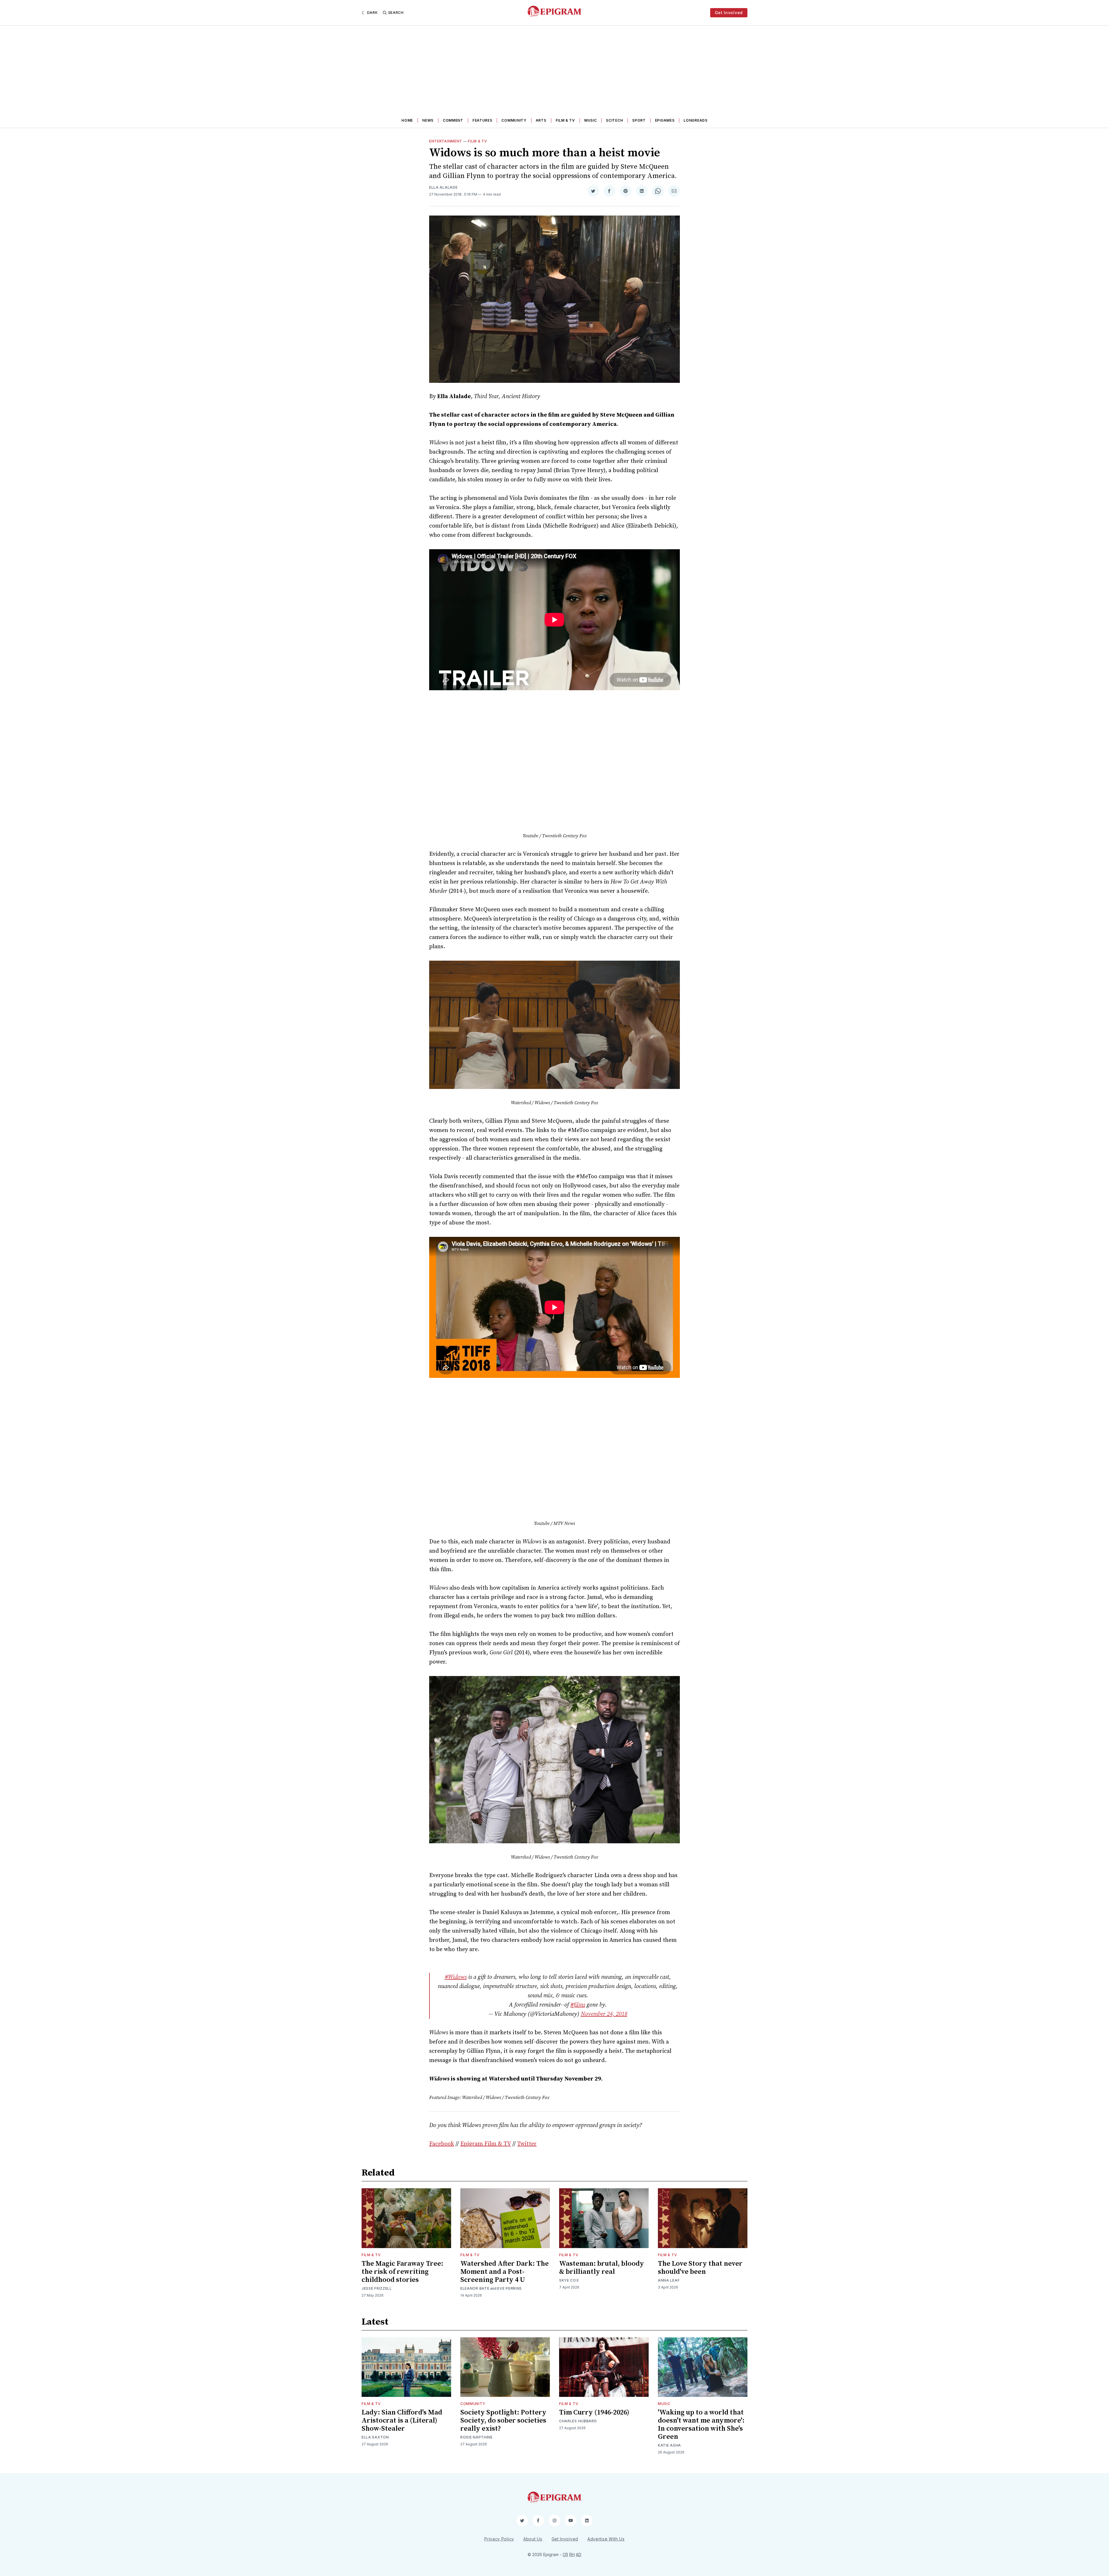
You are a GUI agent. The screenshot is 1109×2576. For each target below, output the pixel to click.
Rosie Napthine (477, 2437)
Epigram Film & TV (486, 2144)
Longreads (695, 120)
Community (514, 120)
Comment (453, 120)
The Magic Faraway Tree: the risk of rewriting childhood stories (402, 2272)
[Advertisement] (554, 69)
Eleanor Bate (475, 2288)
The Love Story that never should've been (700, 2268)
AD (579, 2554)
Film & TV (565, 120)
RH (572, 2554)
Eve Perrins (510, 2288)
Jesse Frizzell (377, 2288)
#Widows (456, 1977)
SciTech (614, 120)
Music (591, 120)
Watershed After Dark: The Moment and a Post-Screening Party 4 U (505, 2272)
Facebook (442, 2144)
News (428, 120)
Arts (541, 120)
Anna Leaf (669, 2280)
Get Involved (729, 13)
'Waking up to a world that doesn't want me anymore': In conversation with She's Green (701, 2425)
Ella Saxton (375, 2437)
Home (407, 120)
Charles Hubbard (578, 2421)
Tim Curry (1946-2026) (594, 2412)
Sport (639, 120)
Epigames (665, 120)
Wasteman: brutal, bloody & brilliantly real (602, 2268)
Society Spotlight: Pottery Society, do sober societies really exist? (503, 2421)
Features (482, 120)
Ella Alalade (443, 187)
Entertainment (446, 141)
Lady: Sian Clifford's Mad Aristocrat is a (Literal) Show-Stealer (402, 2421)
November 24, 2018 (604, 2014)
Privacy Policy (499, 2539)
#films (578, 2005)
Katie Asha (669, 2445)
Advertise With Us (606, 2539)
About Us (533, 2539)
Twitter (527, 2144)
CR (565, 2554)
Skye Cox (569, 2280)
